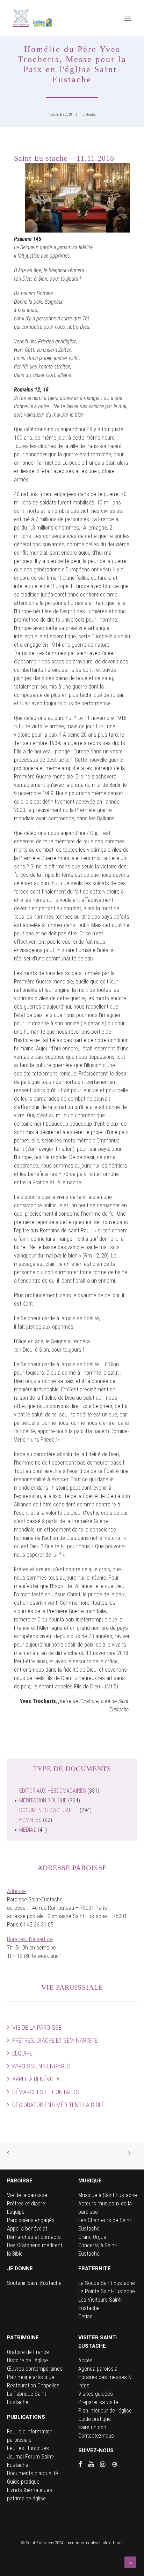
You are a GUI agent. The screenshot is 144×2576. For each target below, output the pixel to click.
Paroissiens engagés (41, 2066)
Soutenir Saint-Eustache (34, 2283)
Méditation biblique (43, 1800)
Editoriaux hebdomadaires (53, 1791)
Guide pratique (23, 2482)
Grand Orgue (92, 2237)
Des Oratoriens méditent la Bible (58, 2105)
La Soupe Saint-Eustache (107, 2283)
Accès (85, 2360)
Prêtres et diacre (26, 2203)
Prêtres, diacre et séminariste (55, 2040)
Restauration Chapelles (33, 2385)
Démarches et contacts (46, 2092)
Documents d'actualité (49, 1810)
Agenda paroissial (98, 2369)
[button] (128, 18)
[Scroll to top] (130, 2562)
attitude (116, 2543)
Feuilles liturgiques (28, 2448)
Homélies (30, 1820)
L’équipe (22, 2053)
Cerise (85, 2316)
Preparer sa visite (98, 2402)
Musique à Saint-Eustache (108, 2195)
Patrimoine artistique (31, 2377)
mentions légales (82, 2543)
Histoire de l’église (27, 2360)
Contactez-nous (96, 2436)
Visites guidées (96, 2394)
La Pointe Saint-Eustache (107, 2291)
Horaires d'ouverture (30, 1939)
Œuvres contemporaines (35, 2369)
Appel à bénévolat (37, 2079)
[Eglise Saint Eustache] (33, 18)
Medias (28, 1830)
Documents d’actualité (33, 2473)
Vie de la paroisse (37, 2027)
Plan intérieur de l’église (105, 2411)
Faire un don (92, 2427)
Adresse (16, 1891)
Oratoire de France (28, 2352)
